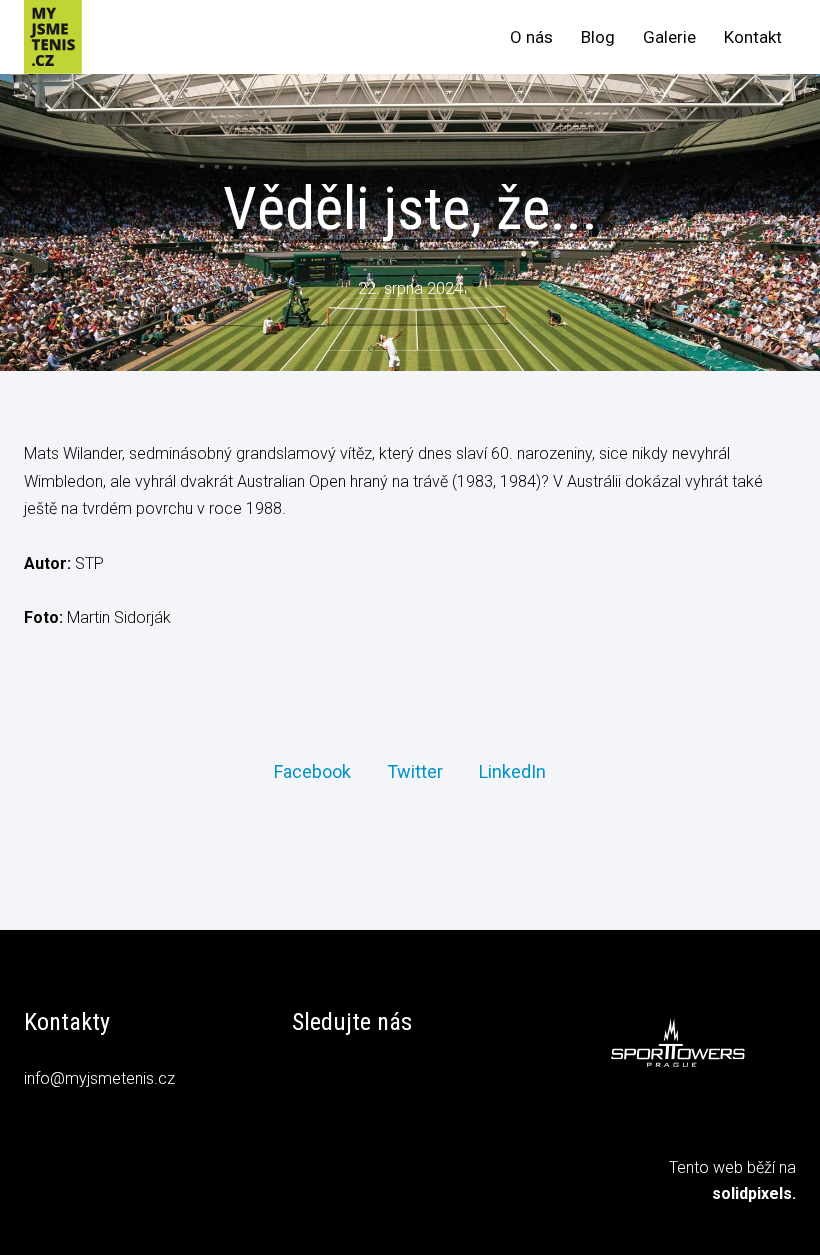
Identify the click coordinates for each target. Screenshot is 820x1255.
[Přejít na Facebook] (307, 1081)
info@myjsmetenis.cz (99, 1078)
